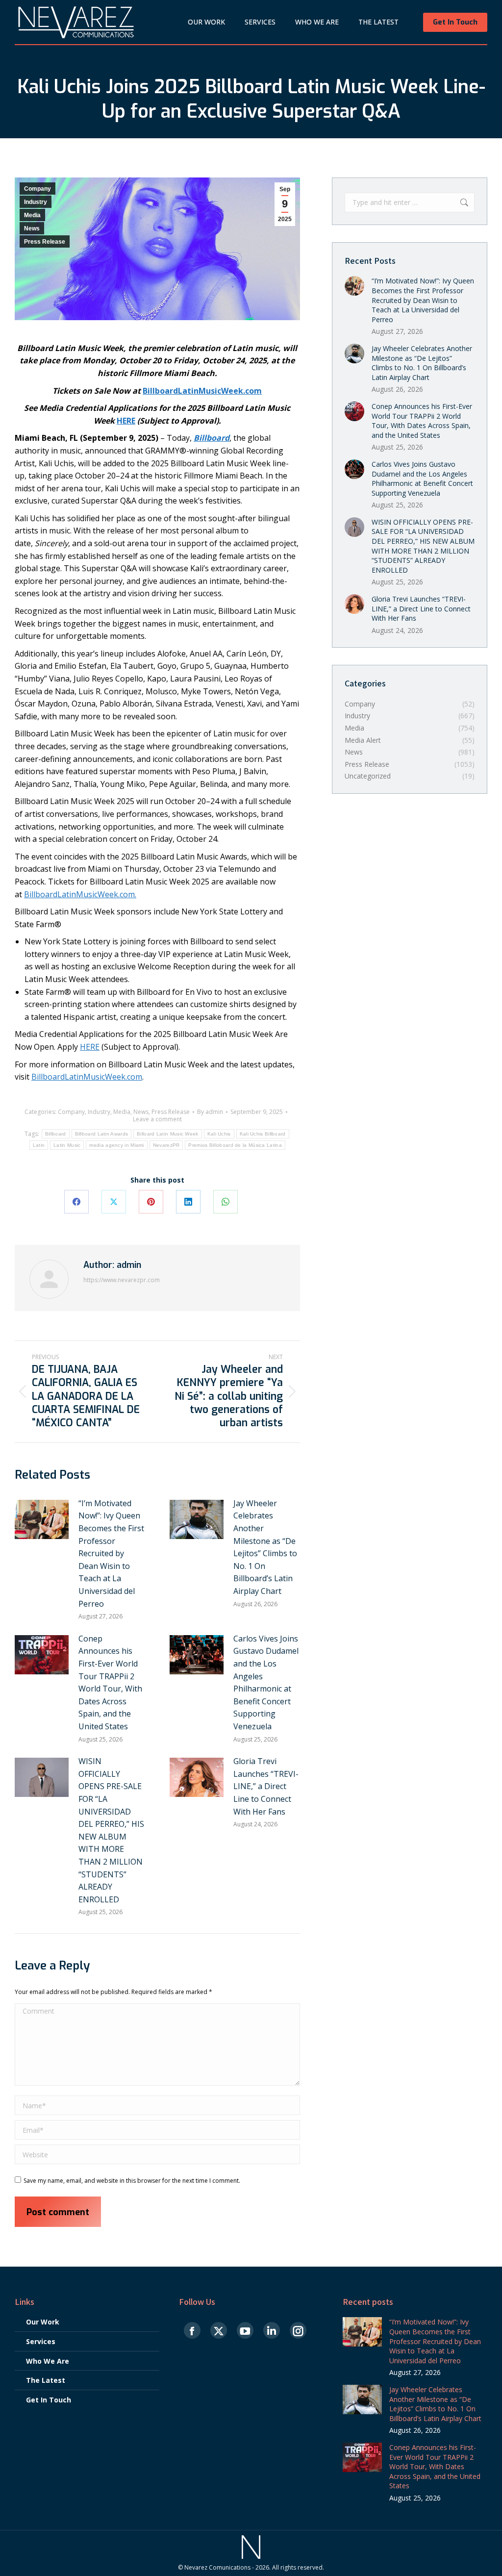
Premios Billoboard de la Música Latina (235, 1145)
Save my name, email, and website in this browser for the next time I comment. (132, 2181)
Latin (39, 1145)
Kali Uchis (219, 1134)
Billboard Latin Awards (102, 1134)
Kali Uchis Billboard (263, 1134)
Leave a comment (157, 1119)
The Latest (46, 2380)
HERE (90, 1047)
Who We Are (48, 2361)
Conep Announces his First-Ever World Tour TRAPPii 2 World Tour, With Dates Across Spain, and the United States (110, 1682)
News (32, 228)
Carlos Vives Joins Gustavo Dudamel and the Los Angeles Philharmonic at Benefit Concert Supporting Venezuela (266, 1682)
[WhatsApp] (226, 1202)
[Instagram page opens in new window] (298, 2331)
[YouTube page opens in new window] (245, 2331)
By (210, 1112)
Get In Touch (49, 2400)
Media (32, 215)
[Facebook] (76, 1202)
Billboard (56, 1134)
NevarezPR (166, 1145)
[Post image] (42, 1519)
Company (38, 189)
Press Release (45, 242)
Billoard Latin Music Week (168, 1134)
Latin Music (67, 1145)
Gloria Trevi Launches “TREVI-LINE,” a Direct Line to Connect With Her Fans (266, 1786)
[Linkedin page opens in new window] (272, 2331)
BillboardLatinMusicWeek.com (79, 894)
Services (41, 2341)
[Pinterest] (151, 1202)
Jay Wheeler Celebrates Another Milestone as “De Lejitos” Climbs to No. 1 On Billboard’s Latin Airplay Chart (265, 1547)
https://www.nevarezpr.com (122, 1280)
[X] (114, 1202)
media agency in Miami (116, 1145)
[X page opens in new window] (219, 2331)
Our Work (43, 2322)
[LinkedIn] (188, 1202)
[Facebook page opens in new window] (192, 2331)
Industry (36, 202)
